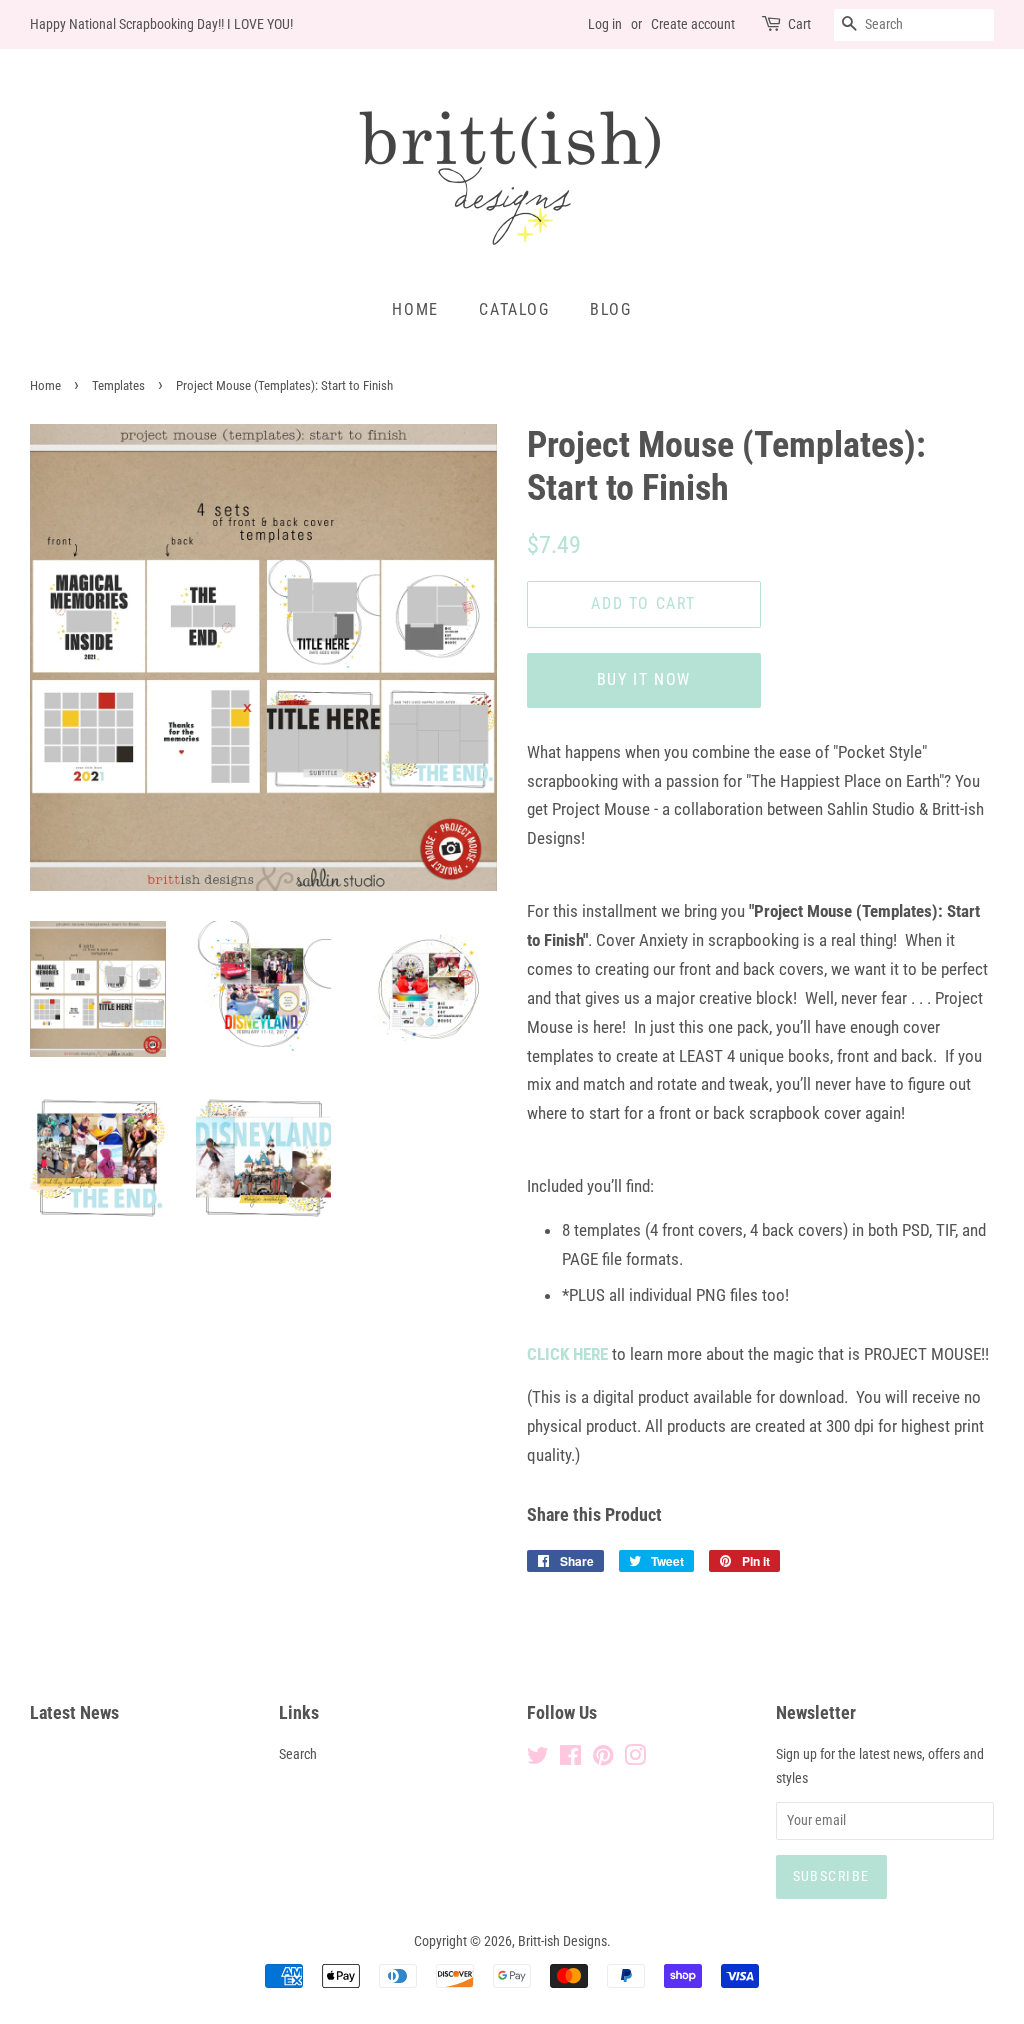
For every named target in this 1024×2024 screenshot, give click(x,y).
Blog (610, 309)
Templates (118, 385)
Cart (799, 24)
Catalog (514, 309)
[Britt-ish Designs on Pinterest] (603, 1759)
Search (298, 1754)
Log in (605, 24)
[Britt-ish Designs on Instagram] (635, 1759)
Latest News (74, 1712)
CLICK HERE (567, 1354)
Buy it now (644, 679)
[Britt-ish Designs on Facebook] (570, 1759)
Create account (693, 24)
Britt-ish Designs (562, 1941)
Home (415, 309)
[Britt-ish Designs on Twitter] (538, 1759)
